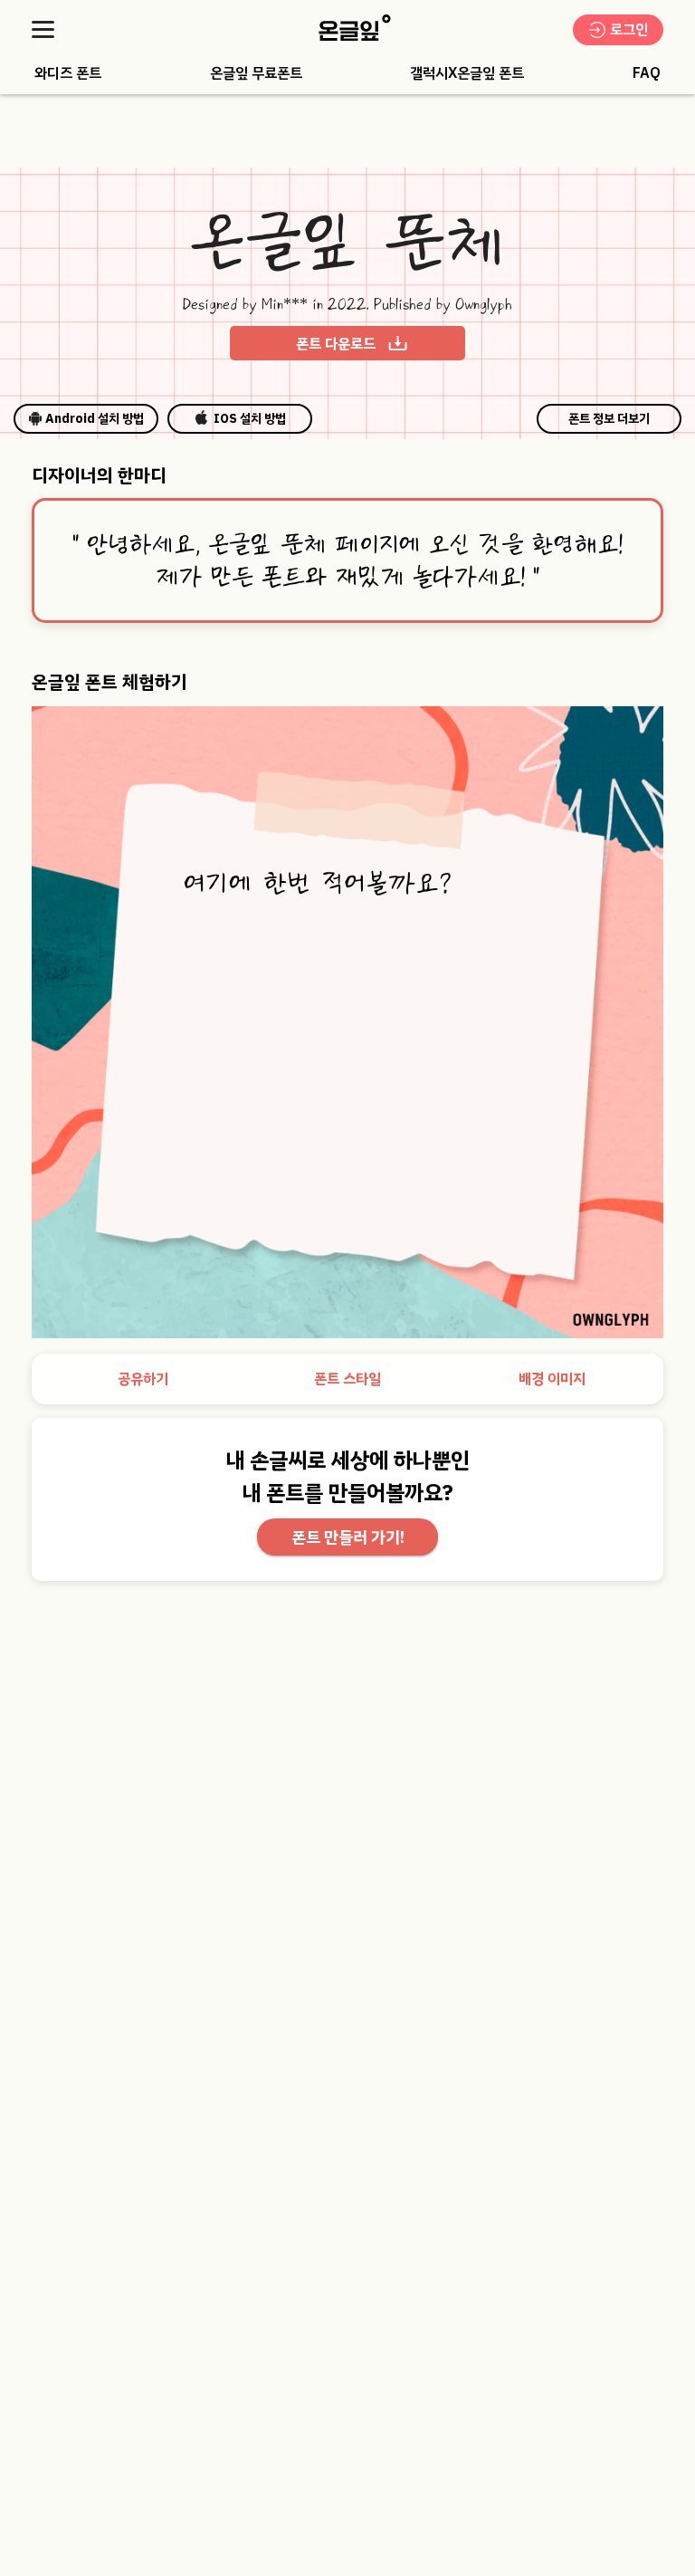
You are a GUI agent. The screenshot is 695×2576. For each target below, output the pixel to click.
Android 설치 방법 (95, 419)
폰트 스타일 (347, 1379)
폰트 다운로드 (336, 344)
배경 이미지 (552, 1379)
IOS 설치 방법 (250, 419)
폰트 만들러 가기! (348, 1537)
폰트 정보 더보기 (609, 419)
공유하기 (143, 1379)
